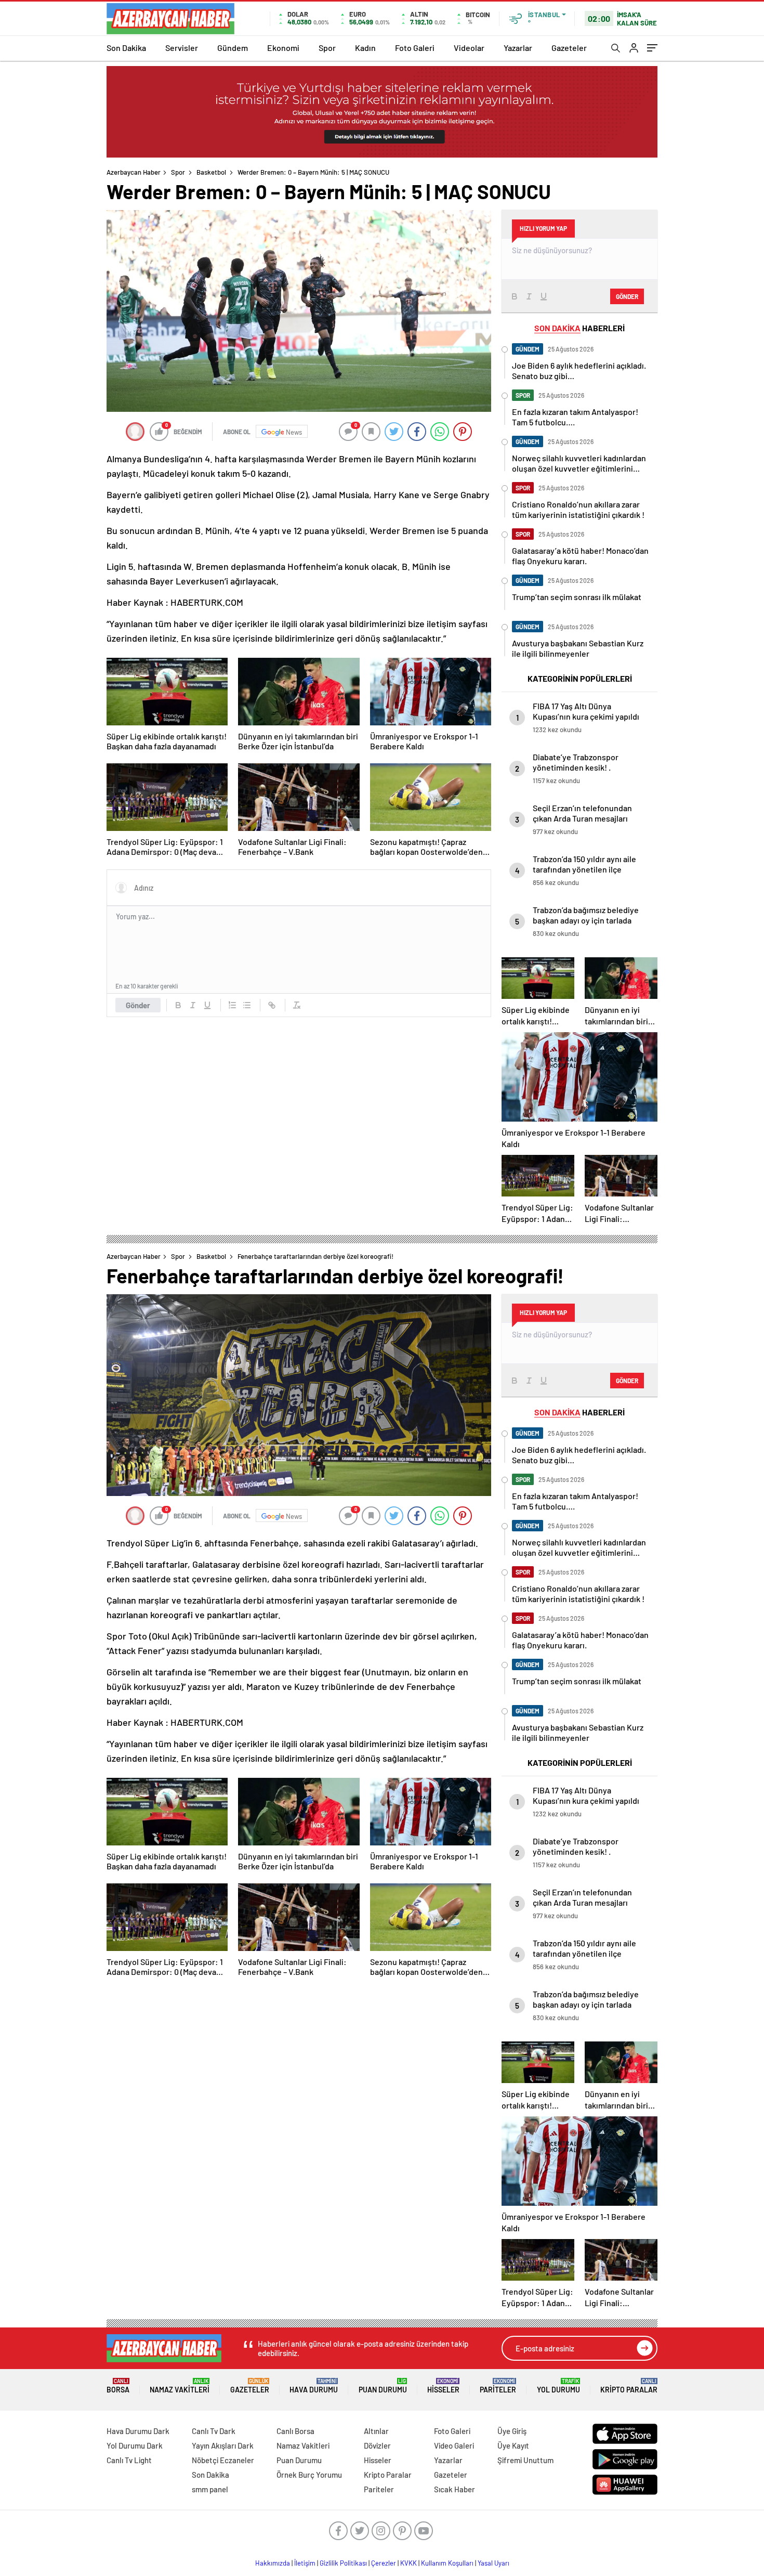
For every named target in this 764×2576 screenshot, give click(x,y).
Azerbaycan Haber (134, 172)
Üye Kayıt (513, 2445)
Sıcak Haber (455, 2489)
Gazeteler (569, 48)
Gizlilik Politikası (343, 2563)
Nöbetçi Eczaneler (223, 2460)
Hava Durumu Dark (138, 2431)
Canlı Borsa (295, 2431)
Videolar (469, 48)
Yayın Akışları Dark (223, 2445)
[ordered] (232, 1005)
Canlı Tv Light (129, 2460)
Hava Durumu (314, 2386)
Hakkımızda (273, 2563)
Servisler (182, 48)
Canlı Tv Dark (214, 2431)
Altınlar (376, 2431)
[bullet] (247, 1005)
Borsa (118, 2386)
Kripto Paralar (629, 2386)
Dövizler (377, 2445)
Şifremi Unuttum (525, 2460)
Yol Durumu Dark (135, 2445)
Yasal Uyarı (493, 2563)
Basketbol (211, 172)
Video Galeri (454, 2445)
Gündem (233, 48)
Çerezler (384, 2563)
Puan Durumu (383, 2386)
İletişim (305, 2563)
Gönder (138, 1005)
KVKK (409, 2563)
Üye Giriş (512, 2431)
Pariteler (498, 2386)
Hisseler (443, 2386)
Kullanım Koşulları (447, 2563)
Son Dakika (126, 48)
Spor (327, 48)
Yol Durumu (558, 2386)
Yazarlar (518, 48)
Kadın (365, 48)
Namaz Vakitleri (180, 2386)
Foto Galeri (415, 48)
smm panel (210, 2489)
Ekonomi (283, 48)
